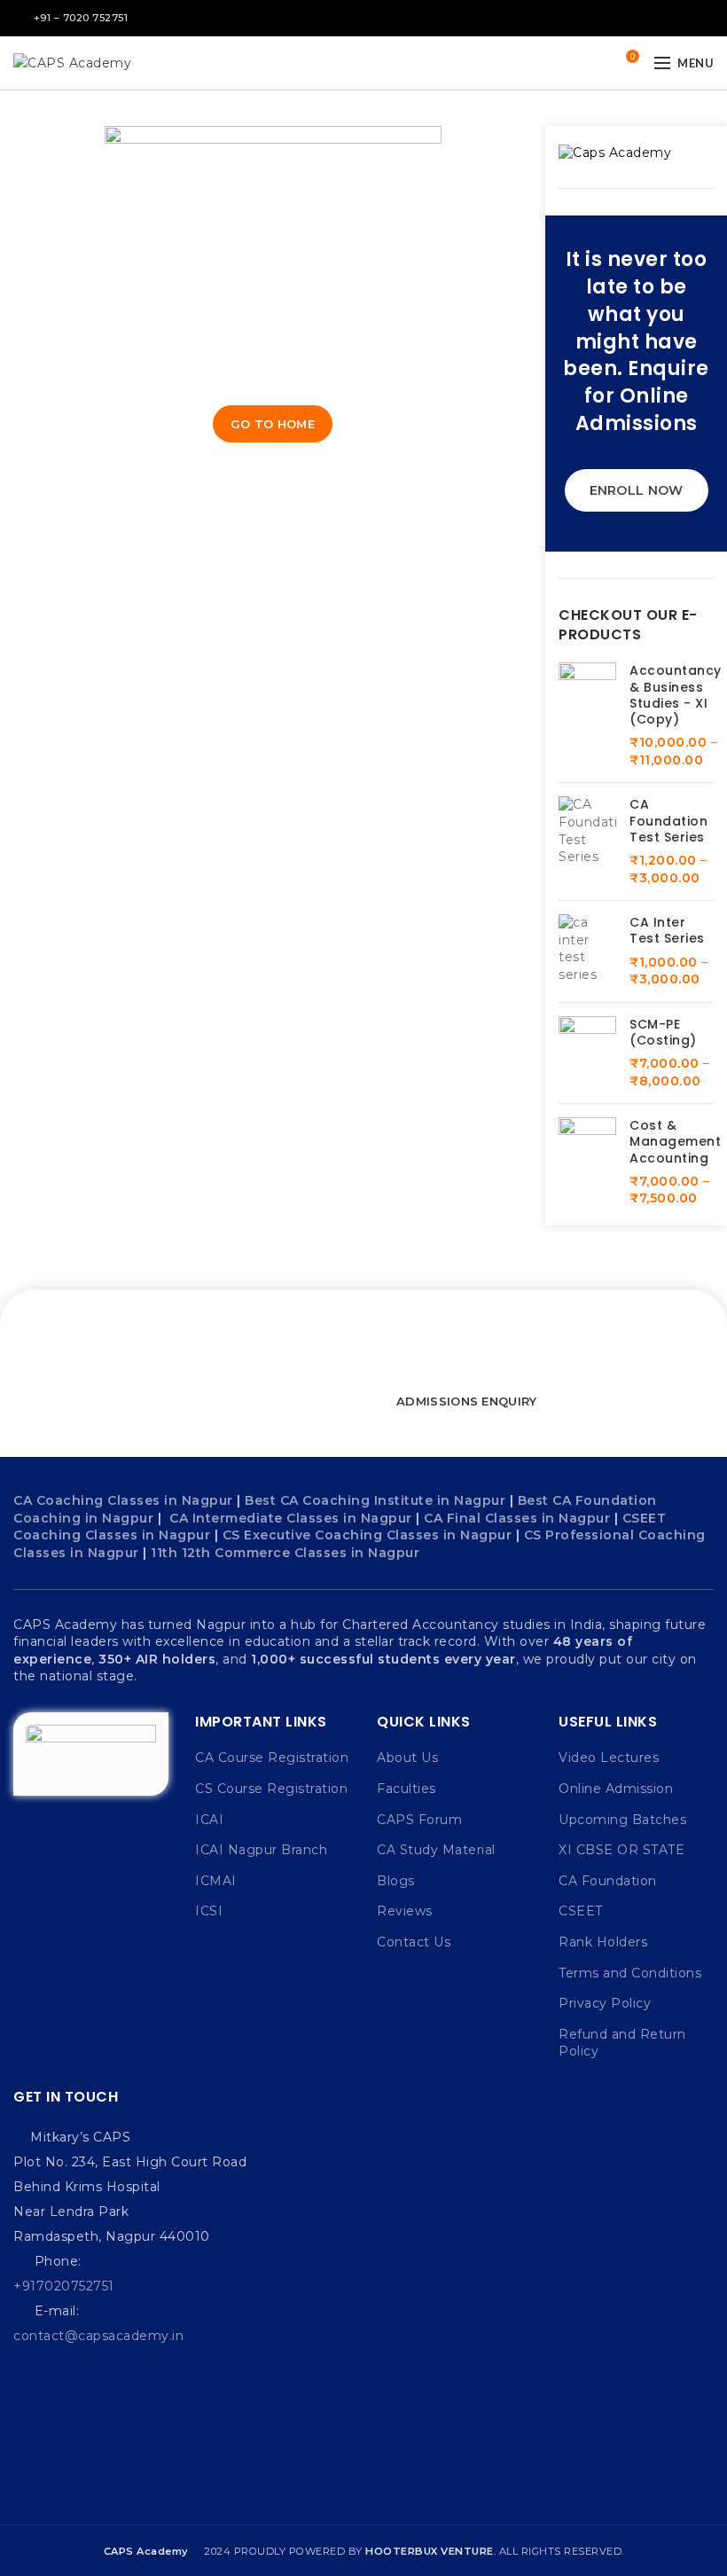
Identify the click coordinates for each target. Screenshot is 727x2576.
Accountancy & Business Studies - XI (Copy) (676, 695)
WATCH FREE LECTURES (269, 1401)
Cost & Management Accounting (675, 1142)
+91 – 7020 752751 (81, 18)
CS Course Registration (271, 1789)
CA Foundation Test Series (668, 821)
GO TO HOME (273, 424)
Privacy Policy (605, 2003)
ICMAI (216, 1881)
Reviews (405, 1911)
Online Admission (616, 1789)
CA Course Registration (272, 1758)
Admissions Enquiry (466, 1401)
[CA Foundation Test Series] (587, 842)
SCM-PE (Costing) (663, 1032)
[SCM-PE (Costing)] (587, 1053)
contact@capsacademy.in (98, 2336)
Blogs (396, 1881)
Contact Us (414, 1942)
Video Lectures (609, 1758)
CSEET (581, 1911)
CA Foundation (608, 1881)
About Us (407, 1758)
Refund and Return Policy (622, 2043)
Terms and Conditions (630, 1973)
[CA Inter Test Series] (587, 951)
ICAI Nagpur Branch (261, 1850)
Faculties (406, 1789)
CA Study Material (436, 1850)
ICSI (209, 1911)
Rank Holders (603, 1942)
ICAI (209, 1820)
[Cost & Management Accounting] (587, 1163)
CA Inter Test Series (667, 930)
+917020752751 (64, 2286)
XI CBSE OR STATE (621, 1850)
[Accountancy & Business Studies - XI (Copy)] (587, 716)
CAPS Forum (419, 1820)
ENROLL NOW (637, 490)
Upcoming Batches (622, 1820)
